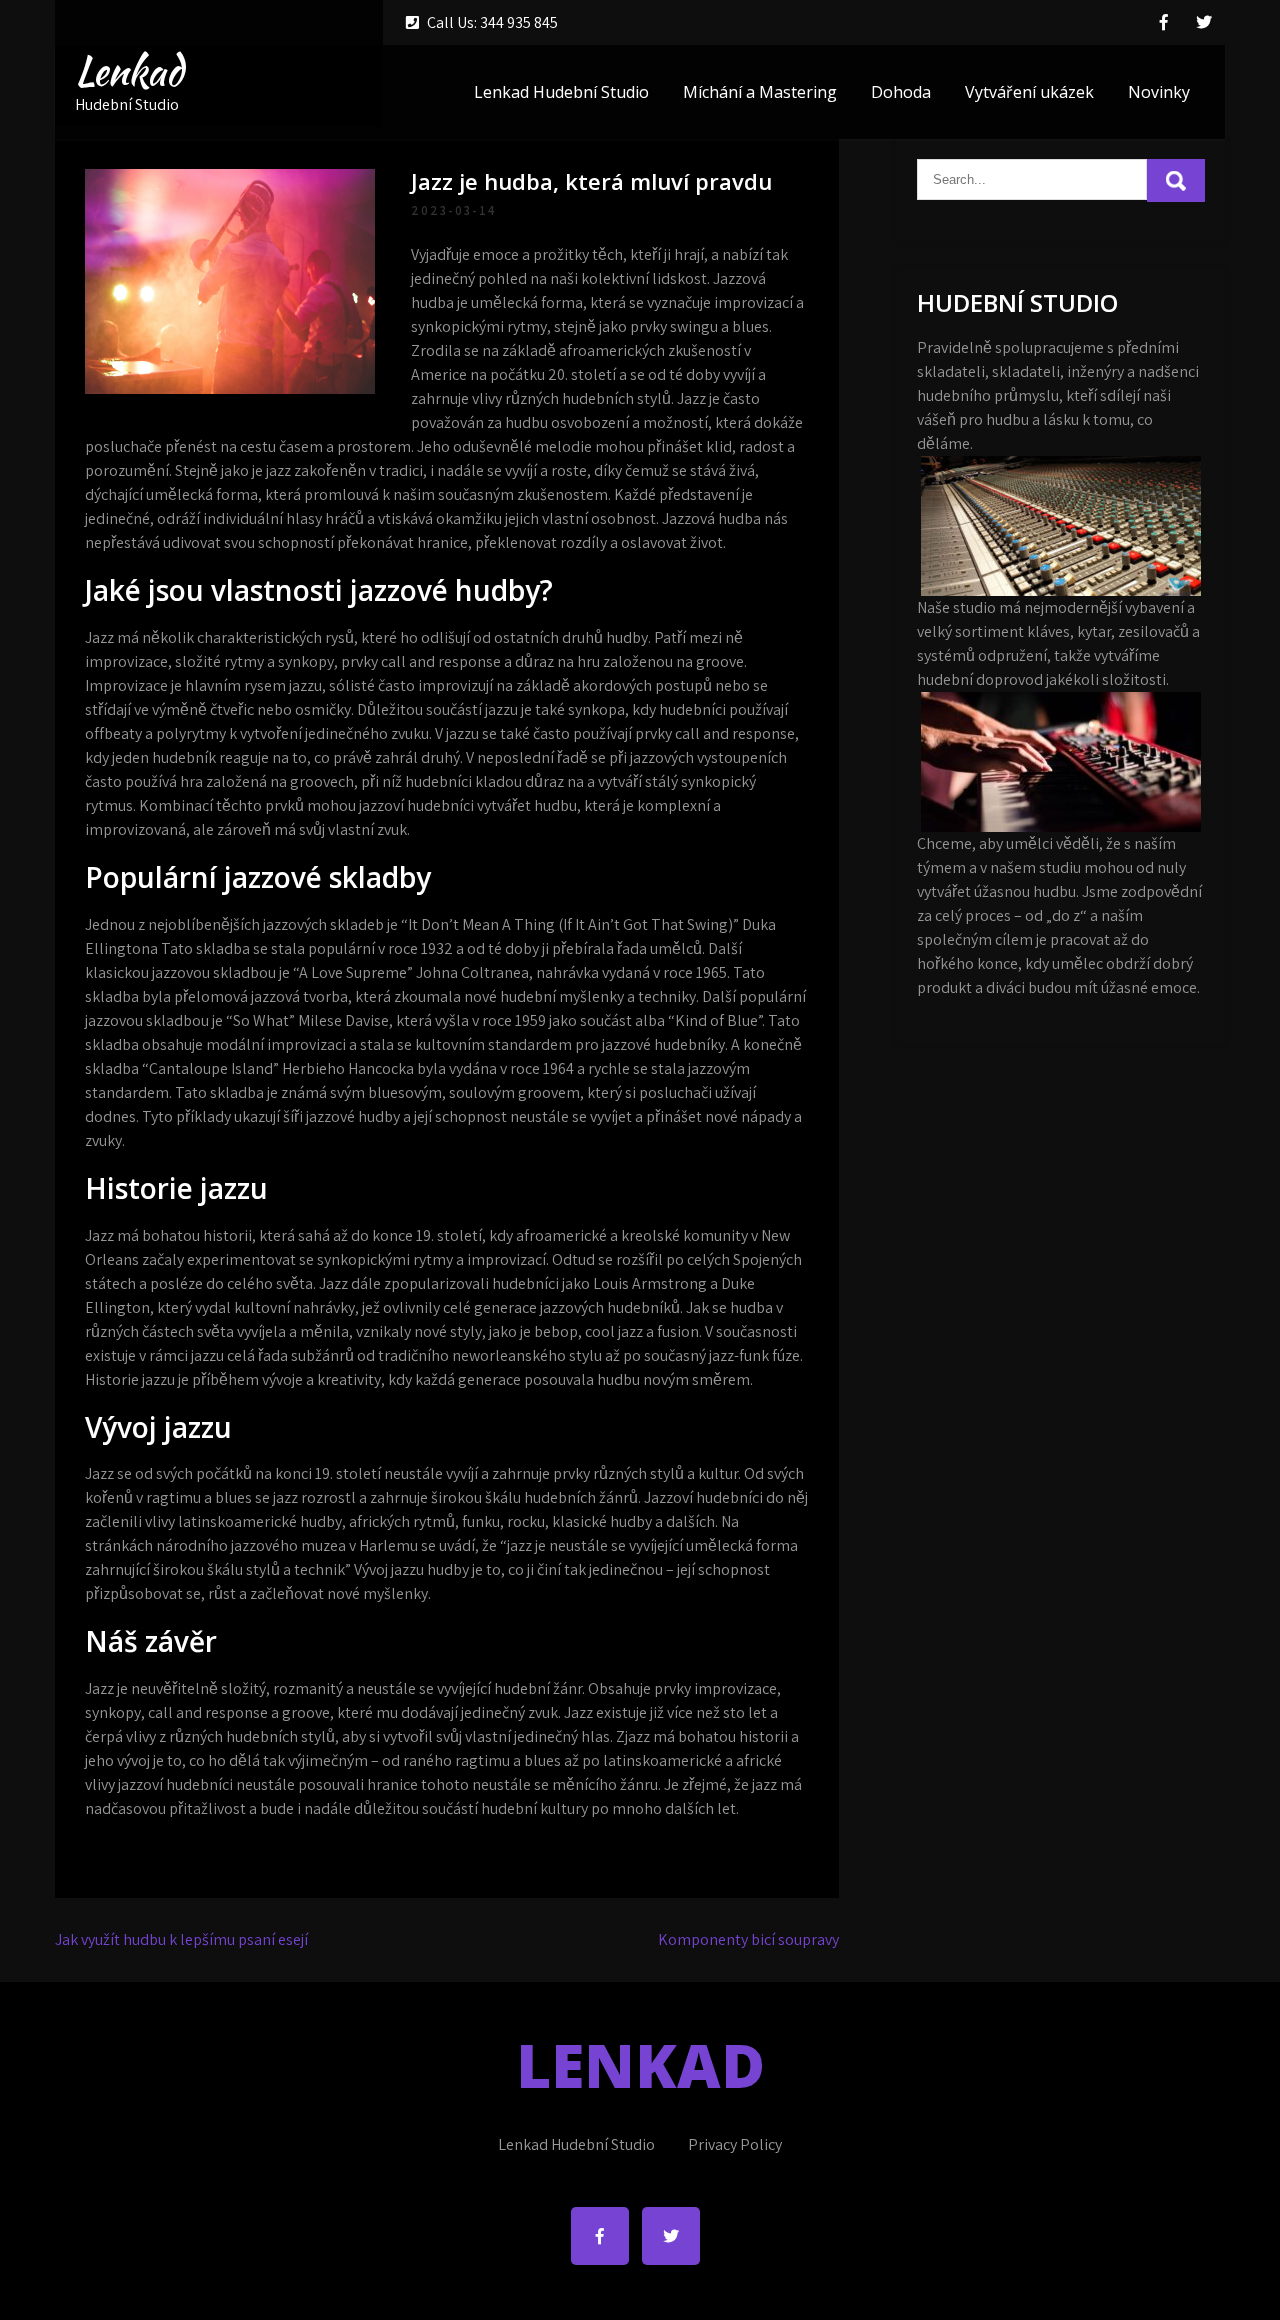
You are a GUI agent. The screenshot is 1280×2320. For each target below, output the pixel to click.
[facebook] (1164, 22)
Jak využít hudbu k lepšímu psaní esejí (181, 1939)
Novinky (1159, 92)
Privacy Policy (735, 2144)
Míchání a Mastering (760, 92)
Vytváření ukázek (1029, 92)
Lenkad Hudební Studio (561, 92)
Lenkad (129, 71)
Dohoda (901, 92)
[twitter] (1204, 22)
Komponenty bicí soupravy (748, 1939)
